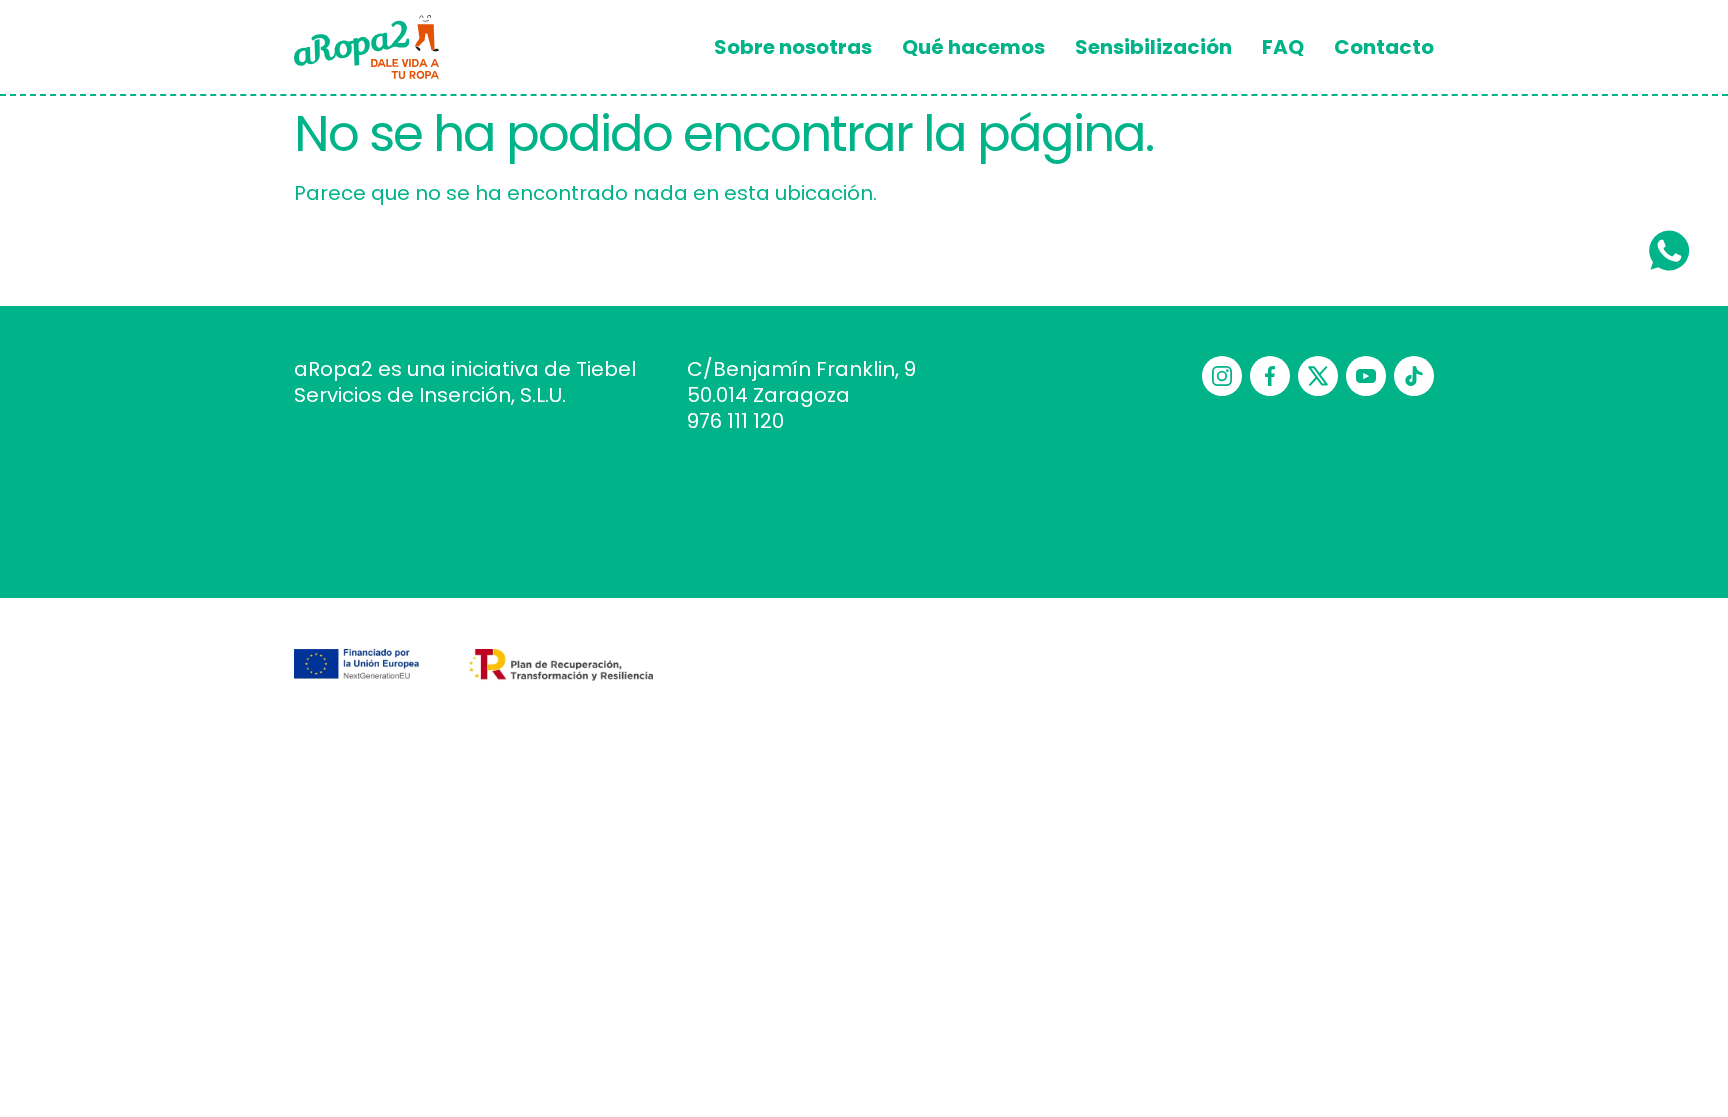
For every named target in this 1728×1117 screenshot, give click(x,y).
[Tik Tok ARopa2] (1414, 376)
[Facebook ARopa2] (1270, 376)
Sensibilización (1153, 47)
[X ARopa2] (1318, 376)
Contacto (1384, 47)
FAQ (1283, 47)
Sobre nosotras (793, 47)
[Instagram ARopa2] (1222, 376)
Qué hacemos (973, 47)
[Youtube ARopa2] (1366, 376)
